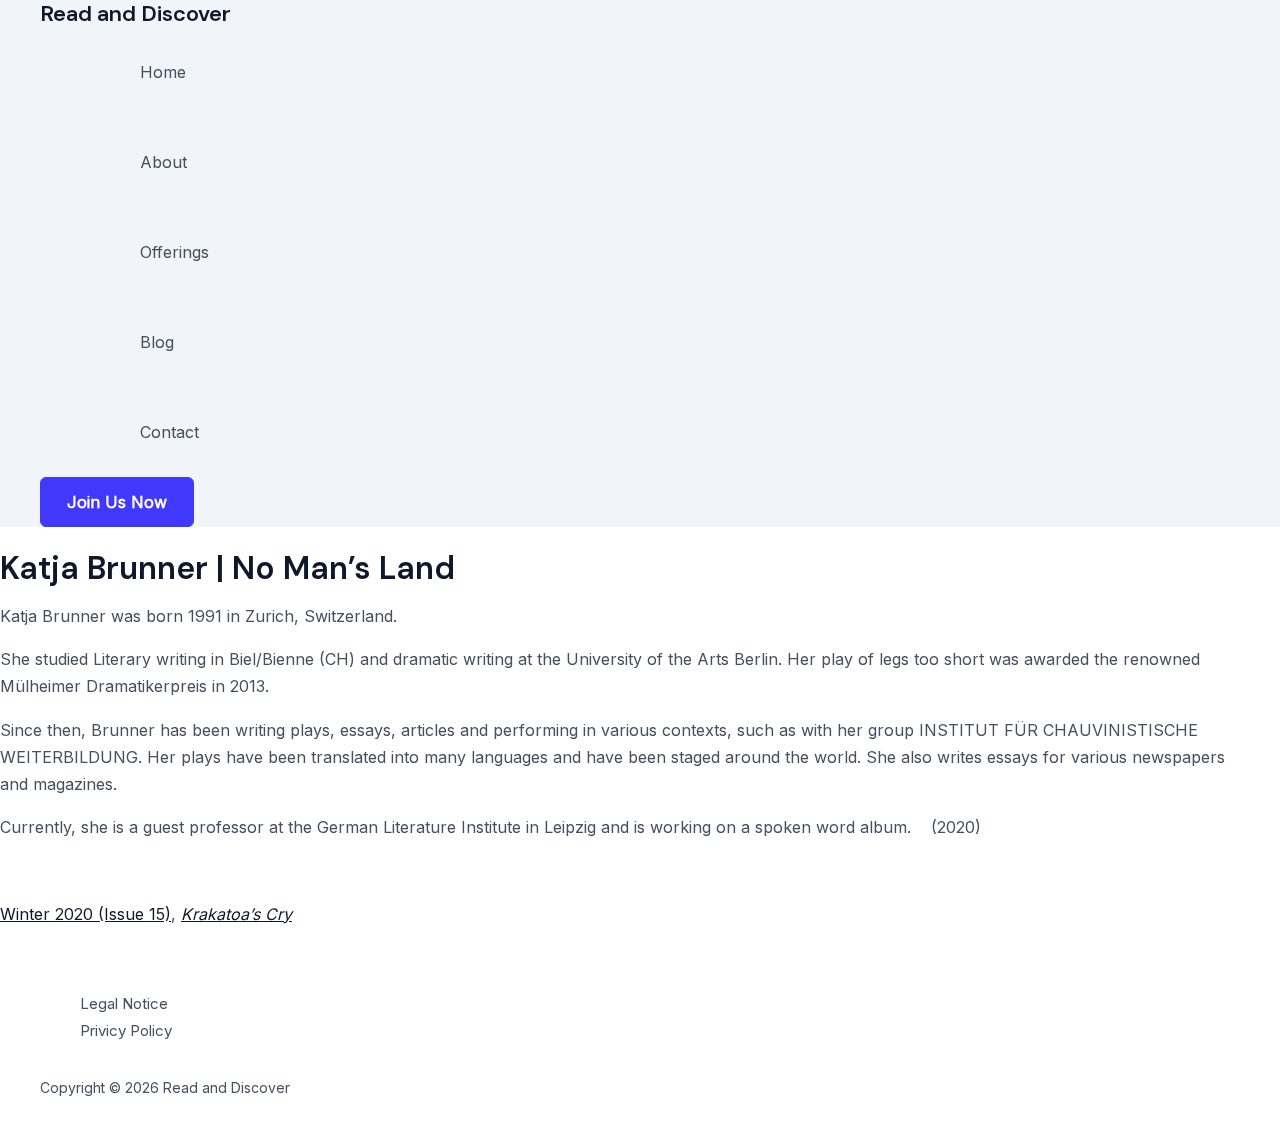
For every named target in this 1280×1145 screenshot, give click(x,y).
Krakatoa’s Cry (236, 914)
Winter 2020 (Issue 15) (85, 914)
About (163, 162)
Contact (169, 432)
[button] (117, 502)
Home (163, 72)
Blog (157, 342)
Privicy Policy (126, 1030)
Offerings (174, 252)
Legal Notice (124, 1003)
